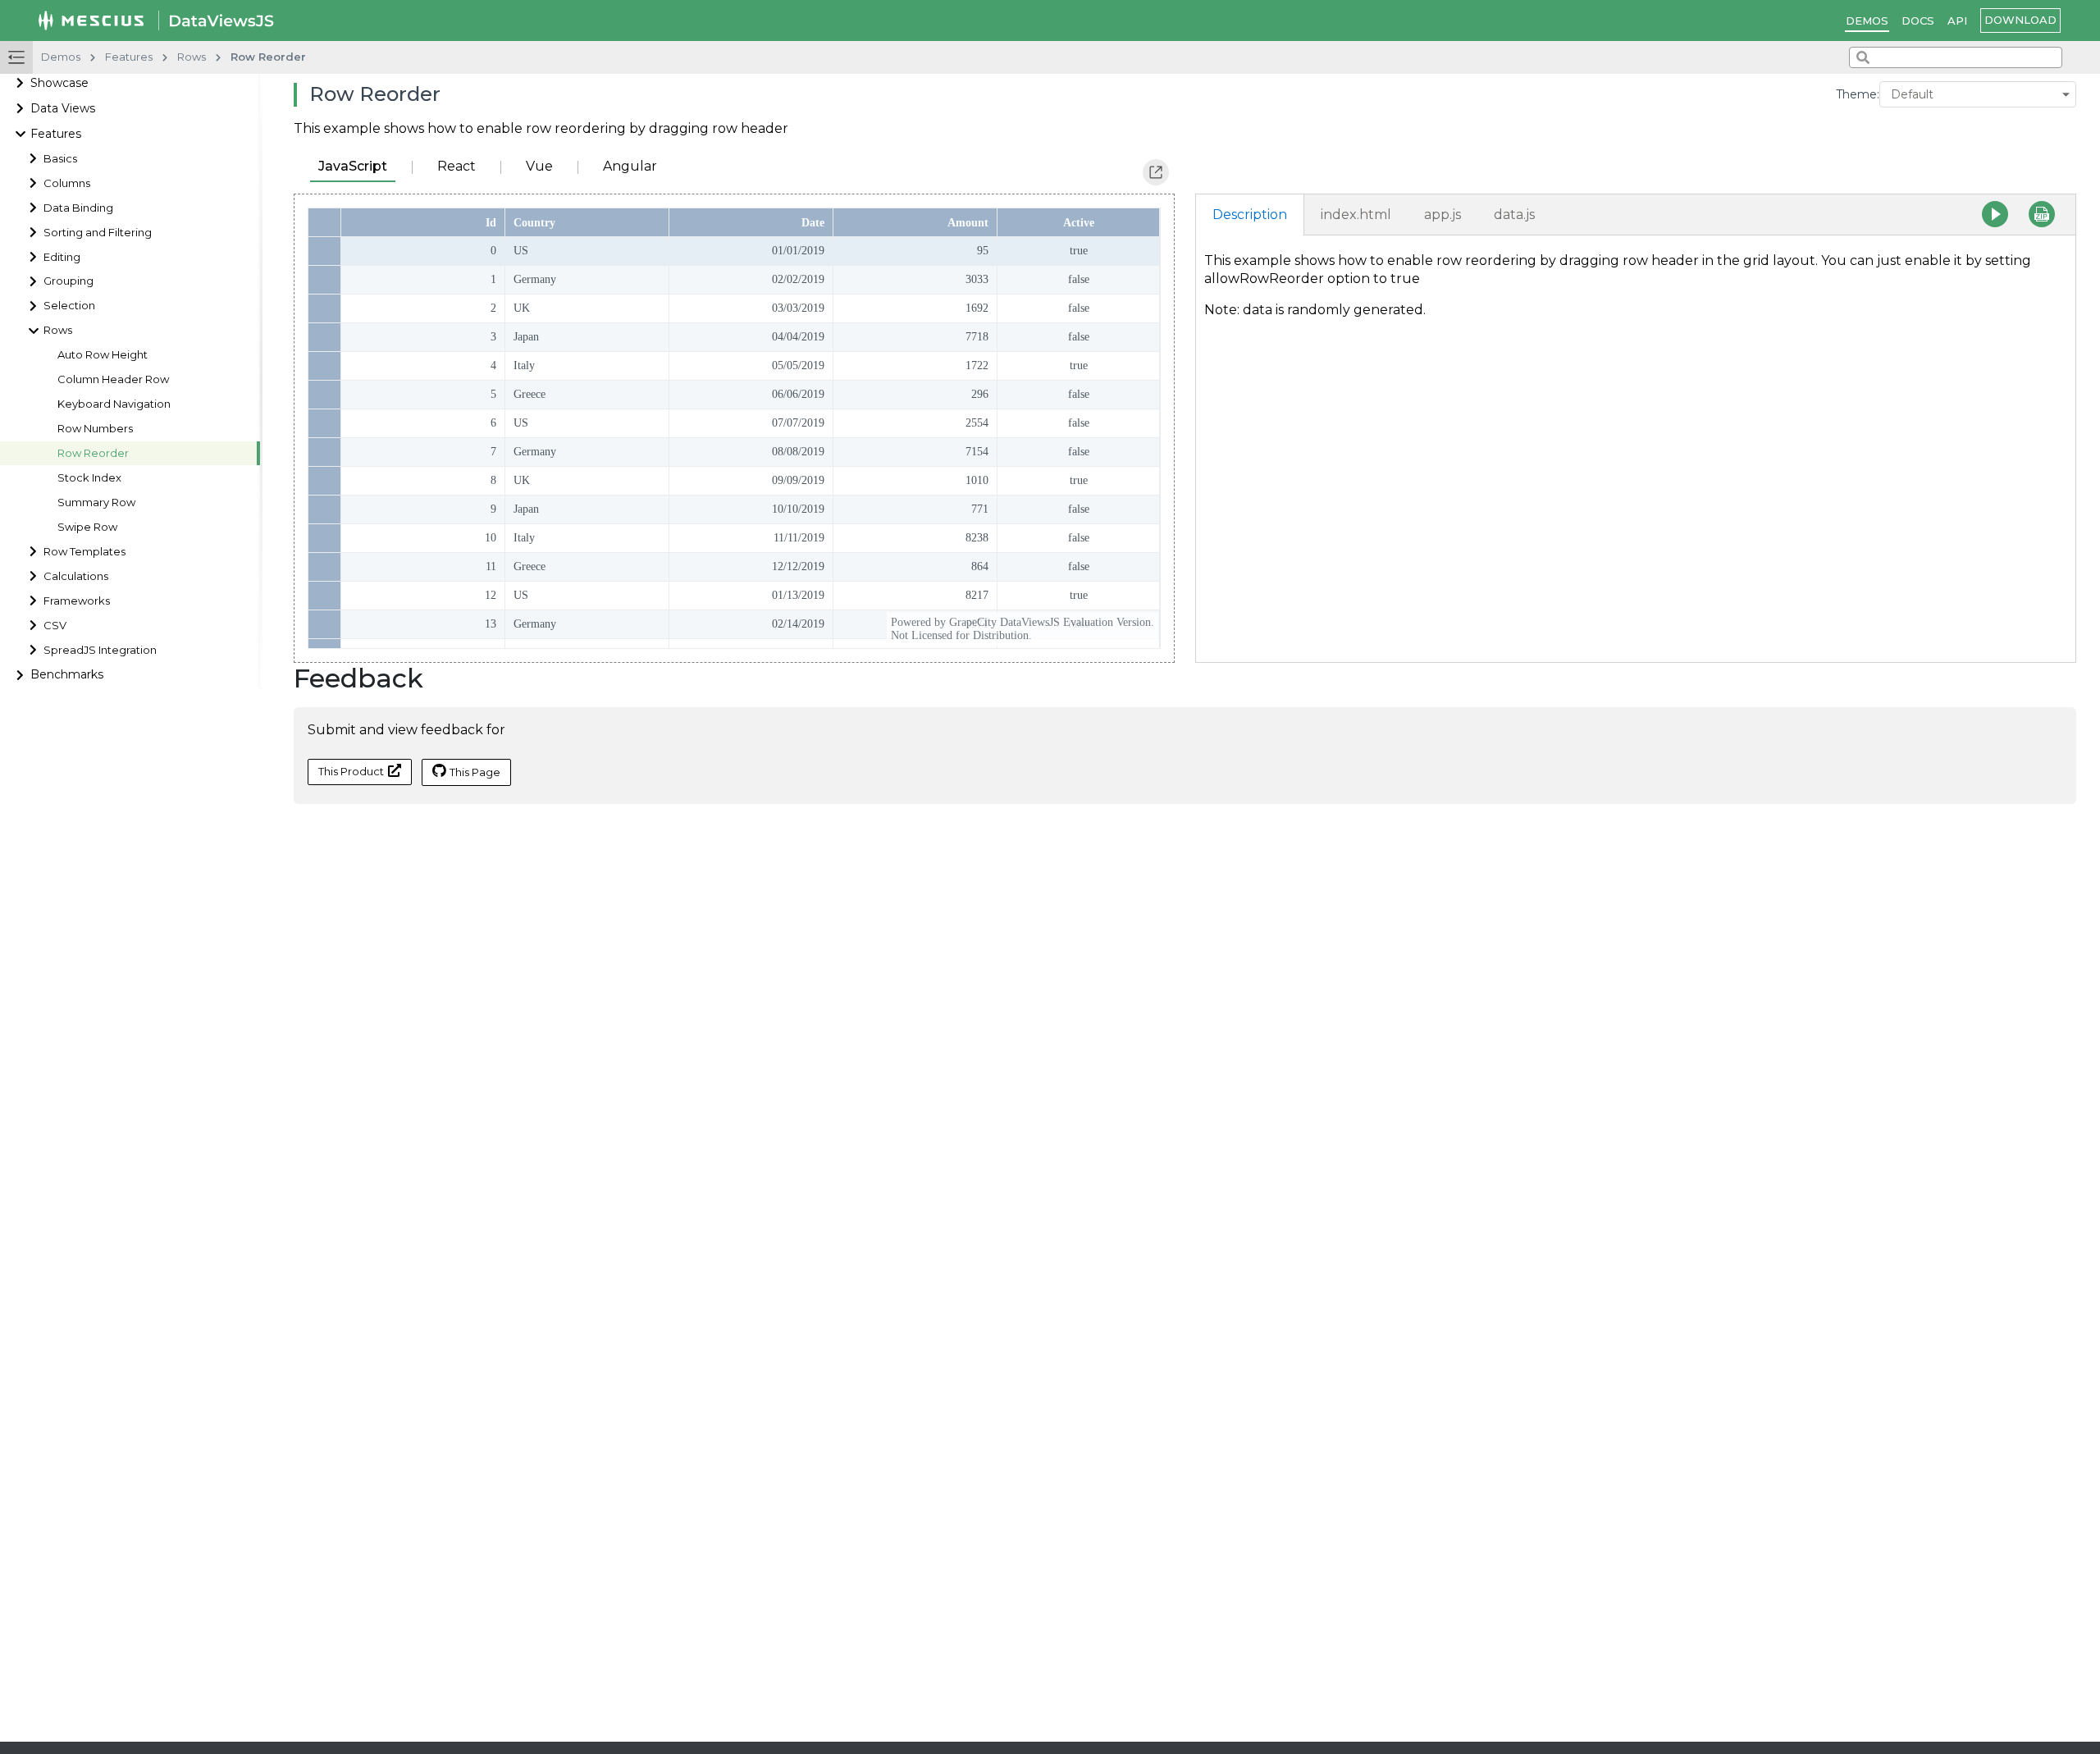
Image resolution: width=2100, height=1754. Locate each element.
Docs (1918, 21)
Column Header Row (113, 379)
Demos (1867, 21)
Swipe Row (87, 527)
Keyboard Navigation (114, 404)
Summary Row (96, 502)
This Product (351, 771)
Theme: (1858, 94)
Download (2020, 20)
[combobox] (1956, 57)
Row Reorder (93, 453)
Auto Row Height (103, 355)
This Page (475, 772)
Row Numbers (95, 429)
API (1957, 21)
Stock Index (89, 478)
